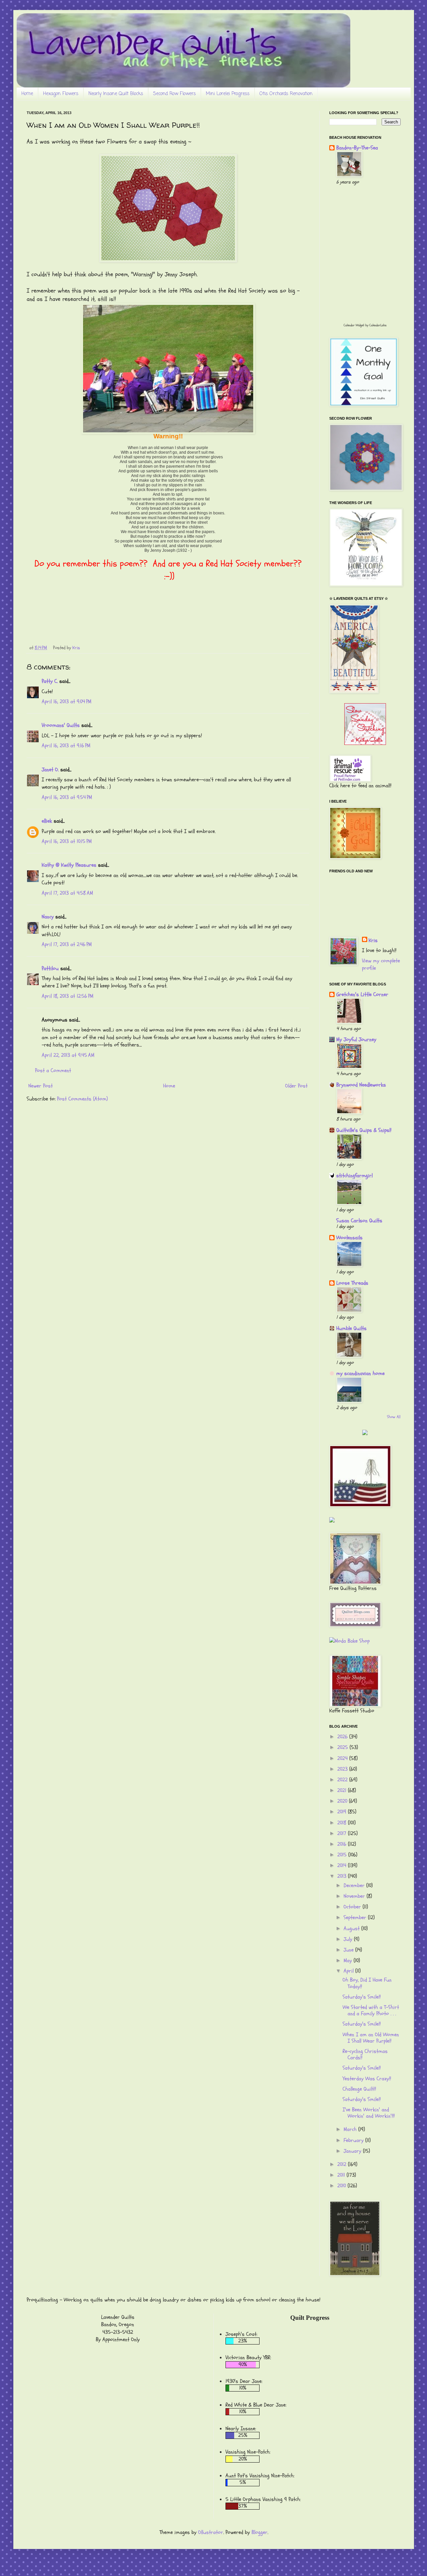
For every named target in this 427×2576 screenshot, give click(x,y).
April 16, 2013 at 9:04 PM (67, 702)
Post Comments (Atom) (82, 1099)
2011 (342, 2175)
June (349, 1950)
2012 (343, 2164)
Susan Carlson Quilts (359, 1221)
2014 (343, 1865)
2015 (343, 1855)
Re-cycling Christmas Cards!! (365, 2054)
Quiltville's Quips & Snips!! (364, 1130)
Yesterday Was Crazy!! (367, 2079)
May (349, 1961)
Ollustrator (211, 2532)
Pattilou (50, 968)
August (352, 1928)
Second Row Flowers (174, 94)
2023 (343, 1769)
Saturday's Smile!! (362, 1997)
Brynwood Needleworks (361, 1085)
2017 (343, 1833)
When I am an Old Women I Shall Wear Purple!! (371, 2038)
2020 (343, 1801)
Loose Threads (352, 1283)
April (349, 1971)
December (355, 1885)
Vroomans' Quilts (61, 725)
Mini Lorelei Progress (228, 94)
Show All (394, 1417)
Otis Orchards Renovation (286, 94)
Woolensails (349, 1238)
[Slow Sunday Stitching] (365, 743)
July (349, 1939)
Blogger (260, 2532)
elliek (47, 821)
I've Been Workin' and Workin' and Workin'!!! (369, 2113)
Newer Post (41, 1086)
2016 (343, 1844)
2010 (342, 2186)
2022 (343, 1780)
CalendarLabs (378, 325)
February (354, 2140)
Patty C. (50, 681)
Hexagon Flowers (61, 94)
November (355, 1896)
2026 (343, 1737)
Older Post (296, 1086)
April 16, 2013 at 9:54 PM (67, 797)
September (356, 1917)
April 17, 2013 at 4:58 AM (67, 893)
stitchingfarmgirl (354, 1176)
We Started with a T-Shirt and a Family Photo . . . (371, 2010)
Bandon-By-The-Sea (357, 148)
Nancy (48, 917)
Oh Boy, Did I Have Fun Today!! (367, 1983)
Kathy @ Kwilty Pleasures (69, 865)
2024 (343, 1758)
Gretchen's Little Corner (362, 994)
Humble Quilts (351, 1328)
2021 (343, 1790)
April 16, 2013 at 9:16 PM (66, 746)
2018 (343, 1823)
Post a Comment (53, 1070)
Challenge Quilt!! (359, 2089)
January (353, 2151)
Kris (373, 940)
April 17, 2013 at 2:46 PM (67, 944)
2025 (343, 1747)
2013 (343, 1876)
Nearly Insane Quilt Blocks (116, 94)
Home (27, 94)
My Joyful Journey (356, 1039)
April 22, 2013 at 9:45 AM (68, 1055)
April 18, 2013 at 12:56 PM (68, 996)
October (353, 1907)
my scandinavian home (360, 1373)
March (351, 2129)
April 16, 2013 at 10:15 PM (67, 841)
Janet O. (50, 770)
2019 (343, 1812)
